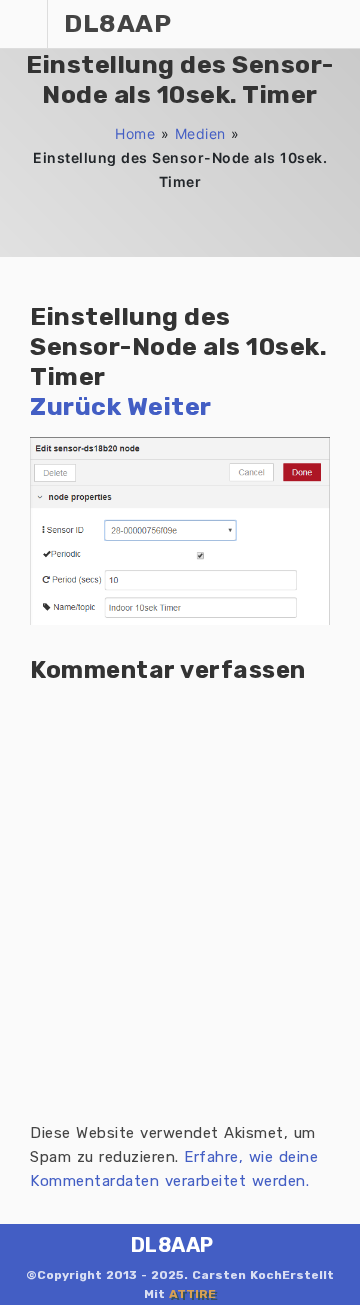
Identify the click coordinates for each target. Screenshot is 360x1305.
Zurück (75, 406)
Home (135, 133)
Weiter (169, 406)
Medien (200, 133)
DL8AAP (172, 1245)
